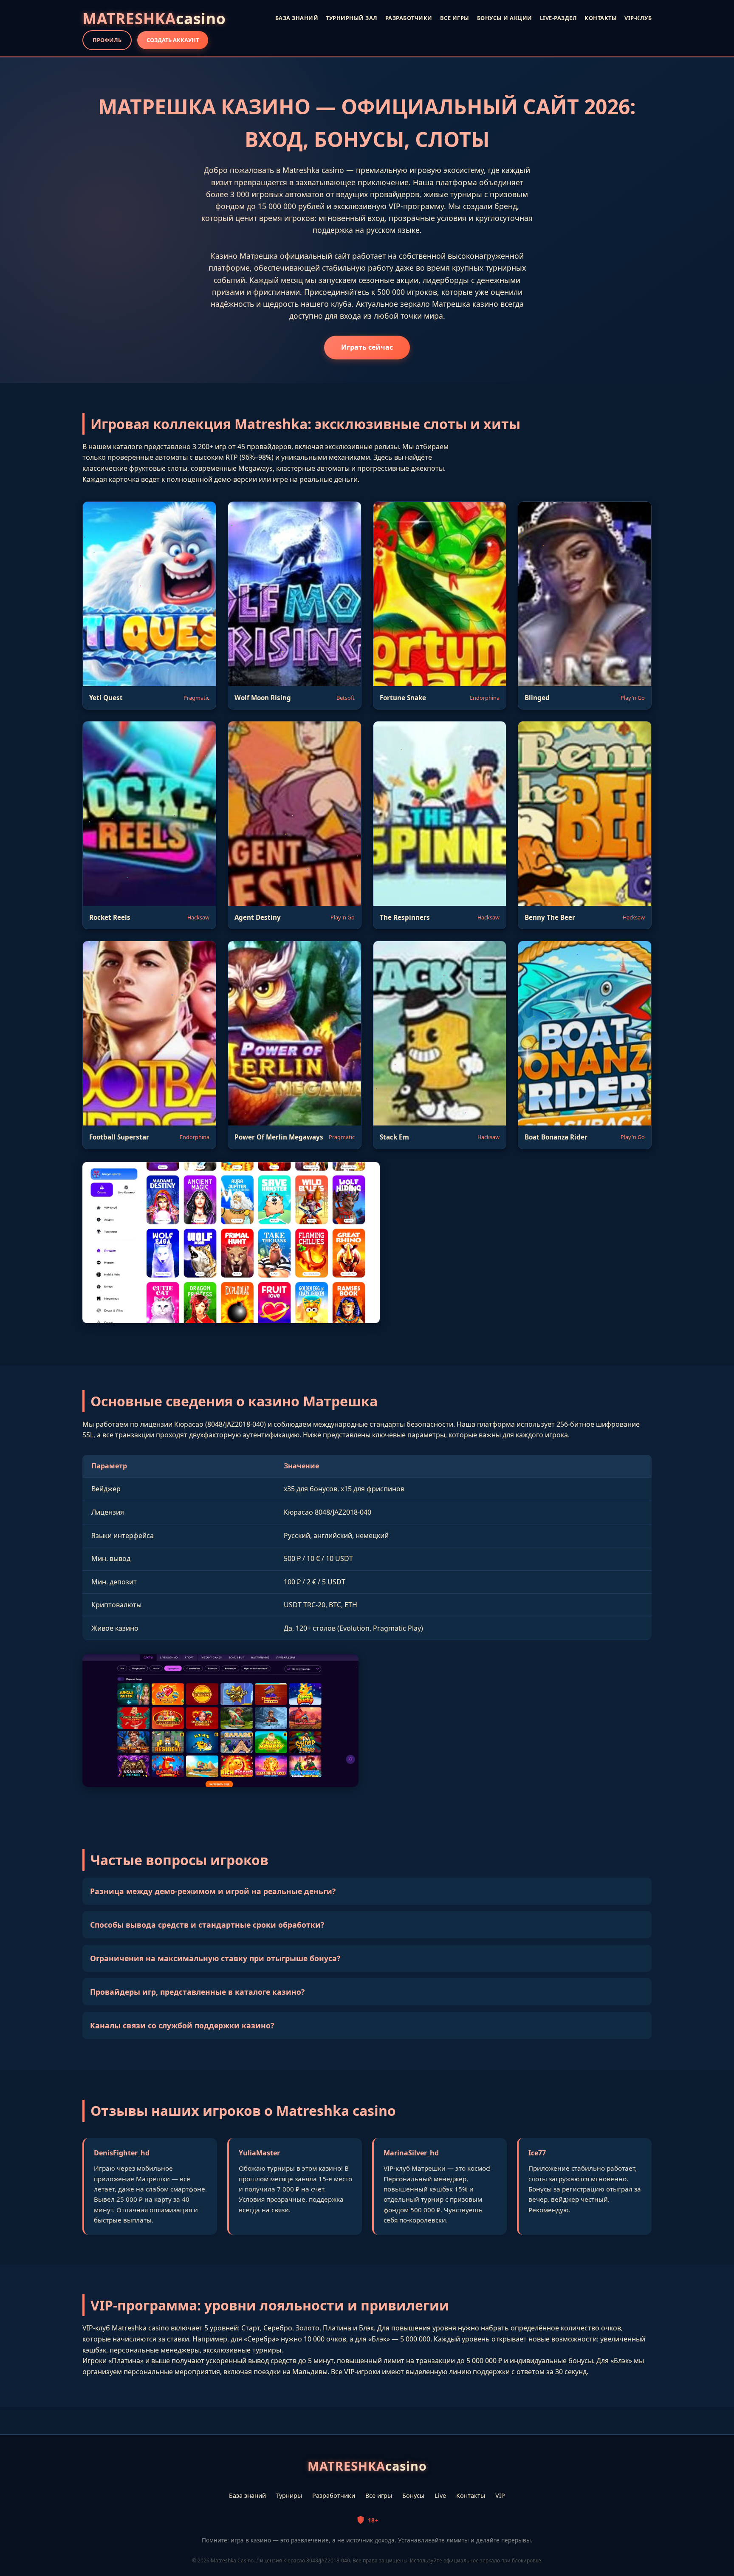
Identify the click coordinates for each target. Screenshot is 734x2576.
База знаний (247, 2495)
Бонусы (413, 2495)
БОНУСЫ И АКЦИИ (505, 18)
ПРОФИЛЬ (107, 40)
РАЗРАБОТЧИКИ (409, 18)
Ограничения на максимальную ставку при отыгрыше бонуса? (215, 1958)
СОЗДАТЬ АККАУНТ (173, 40)
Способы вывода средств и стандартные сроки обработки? (207, 1925)
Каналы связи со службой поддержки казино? (182, 2025)
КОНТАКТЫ (601, 18)
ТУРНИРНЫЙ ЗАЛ (352, 18)
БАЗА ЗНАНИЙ (297, 18)
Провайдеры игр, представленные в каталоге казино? (197, 1992)
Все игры (379, 2495)
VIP (500, 2495)
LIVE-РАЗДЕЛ (559, 18)
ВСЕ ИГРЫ (455, 18)
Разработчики (334, 2495)
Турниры (289, 2495)
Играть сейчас (367, 347)
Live (440, 2495)
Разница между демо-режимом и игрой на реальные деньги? (213, 1891)
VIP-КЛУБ (638, 18)
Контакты (471, 2495)
